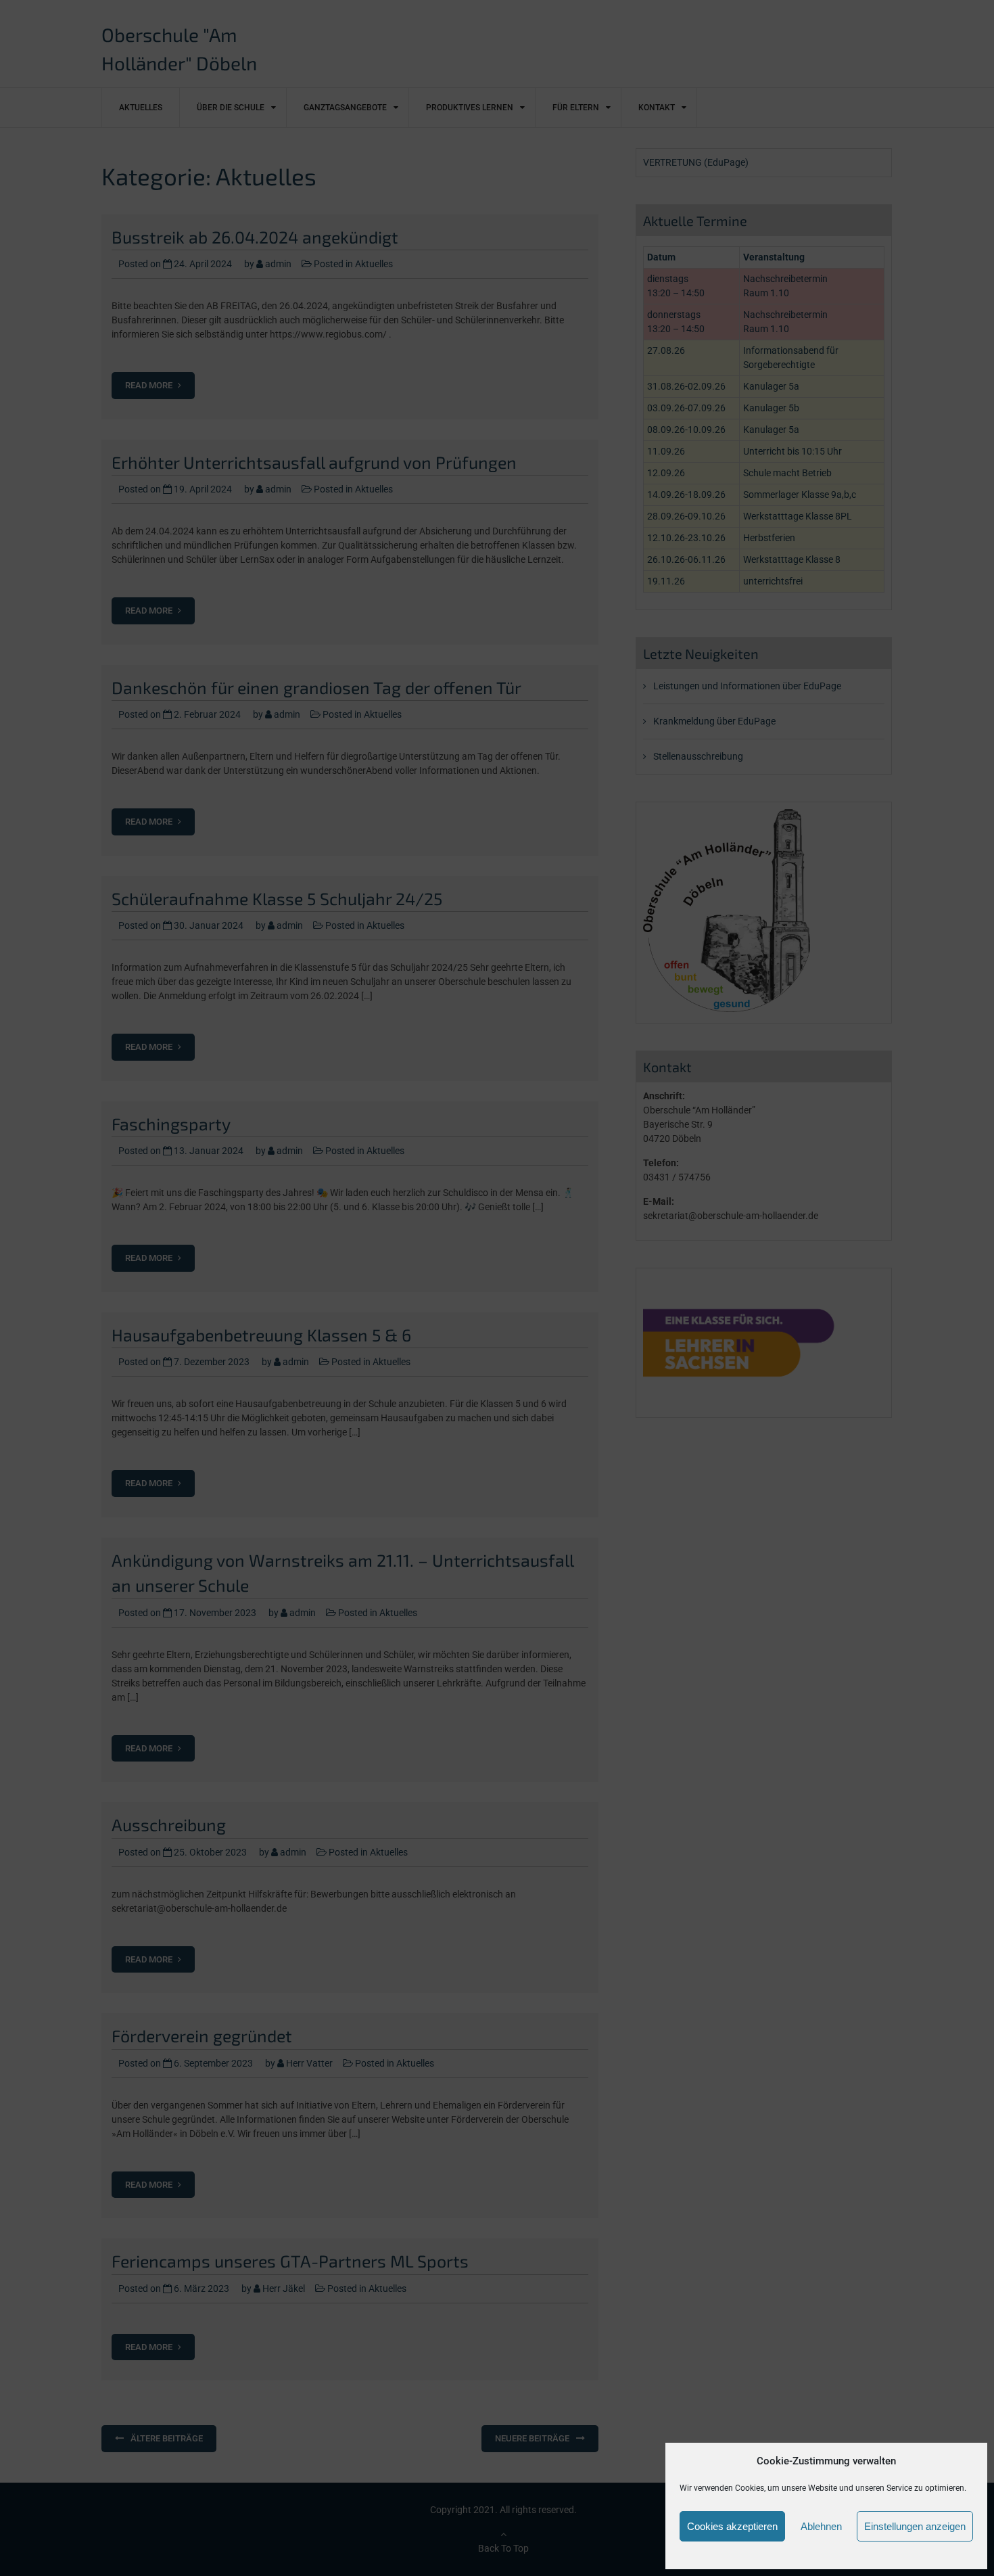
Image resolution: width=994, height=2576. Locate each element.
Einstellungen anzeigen (915, 2526)
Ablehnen (821, 2526)
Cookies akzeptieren (732, 2526)
